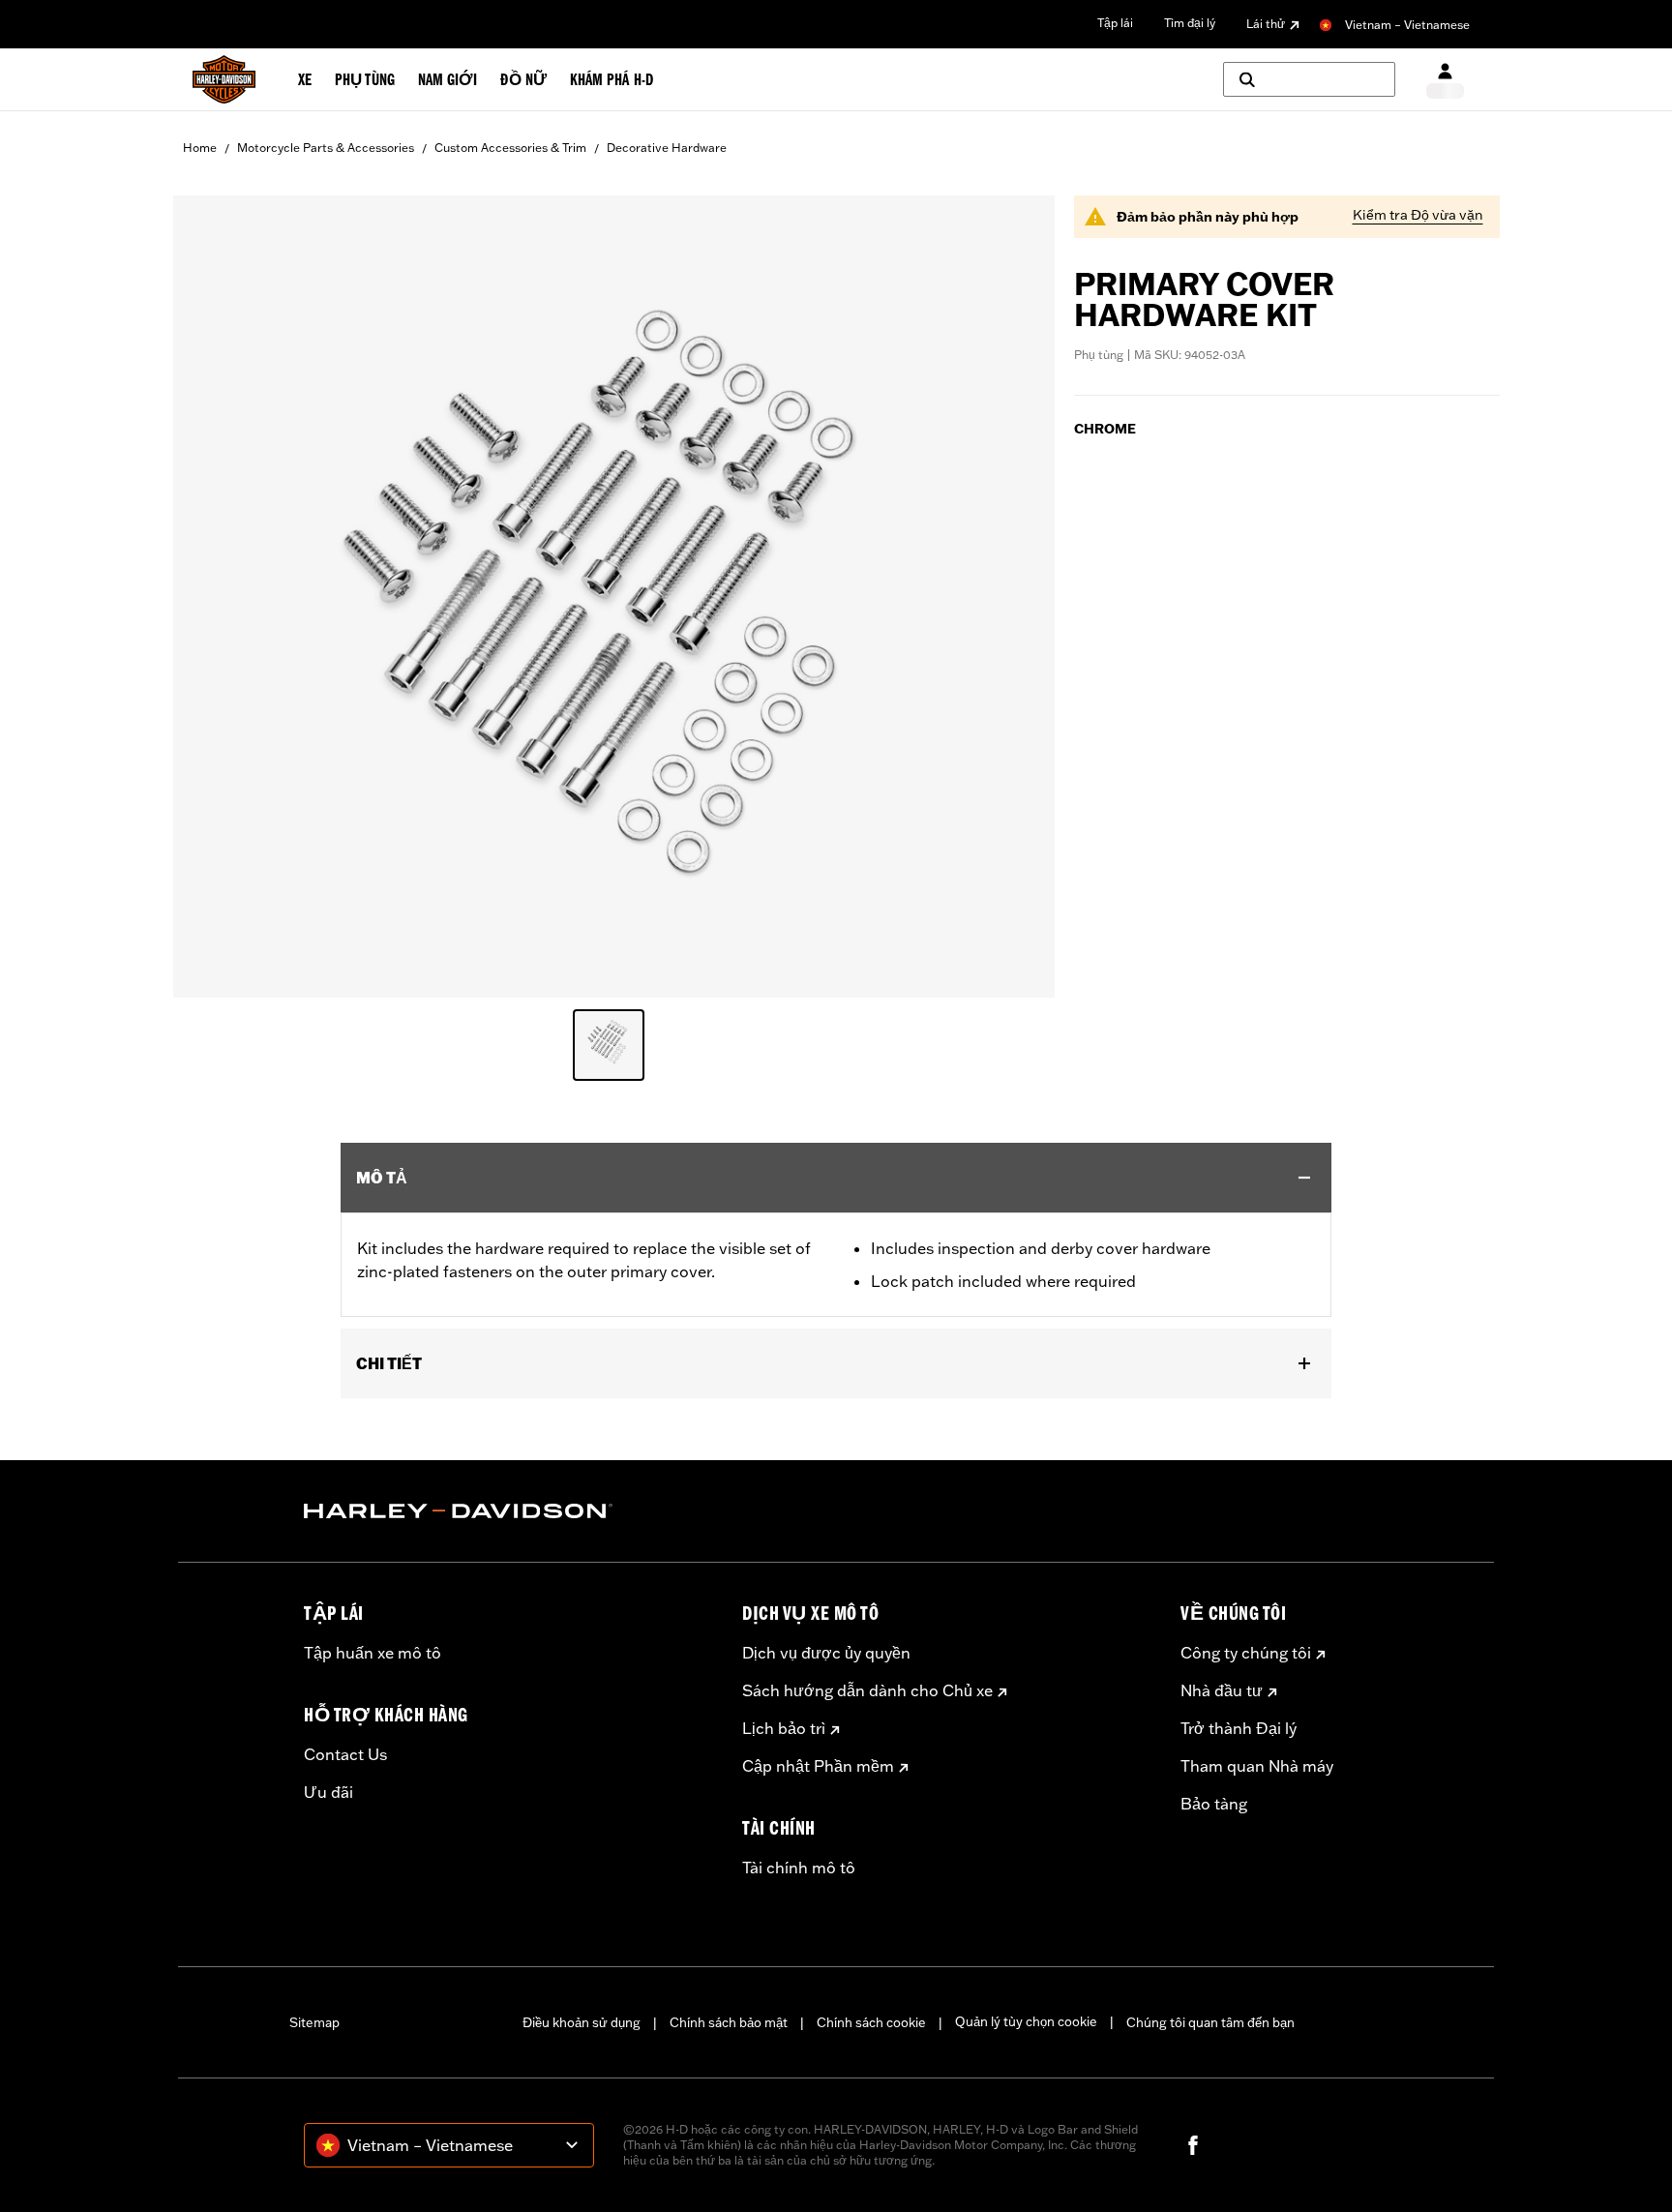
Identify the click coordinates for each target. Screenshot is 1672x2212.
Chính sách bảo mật (729, 2022)
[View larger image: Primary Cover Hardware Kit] (614, 594)
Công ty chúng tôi (1246, 1653)
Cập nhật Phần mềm (818, 1766)
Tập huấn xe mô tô (373, 1653)
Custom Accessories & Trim (510, 148)
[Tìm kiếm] (1309, 79)
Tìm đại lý (1190, 23)
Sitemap (314, 2022)
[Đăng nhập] (1445, 80)
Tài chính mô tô (799, 1868)
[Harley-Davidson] (508, 1511)
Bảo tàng (1214, 1804)
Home (200, 148)
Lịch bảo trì (784, 1728)
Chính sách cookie (871, 2022)
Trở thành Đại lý (1239, 1728)
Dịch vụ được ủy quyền (826, 1653)
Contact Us (345, 1754)
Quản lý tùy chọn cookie (1026, 2021)
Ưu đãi (328, 1792)
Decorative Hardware (667, 148)
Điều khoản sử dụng (582, 2022)
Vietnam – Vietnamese (1407, 25)
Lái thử (1266, 24)
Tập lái (1115, 23)
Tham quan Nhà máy (1257, 1766)
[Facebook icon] (1193, 2145)
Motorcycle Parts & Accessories (326, 148)
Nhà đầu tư (1222, 1690)
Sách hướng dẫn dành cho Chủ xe (867, 1690)
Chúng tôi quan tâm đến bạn (1210, 2022)
